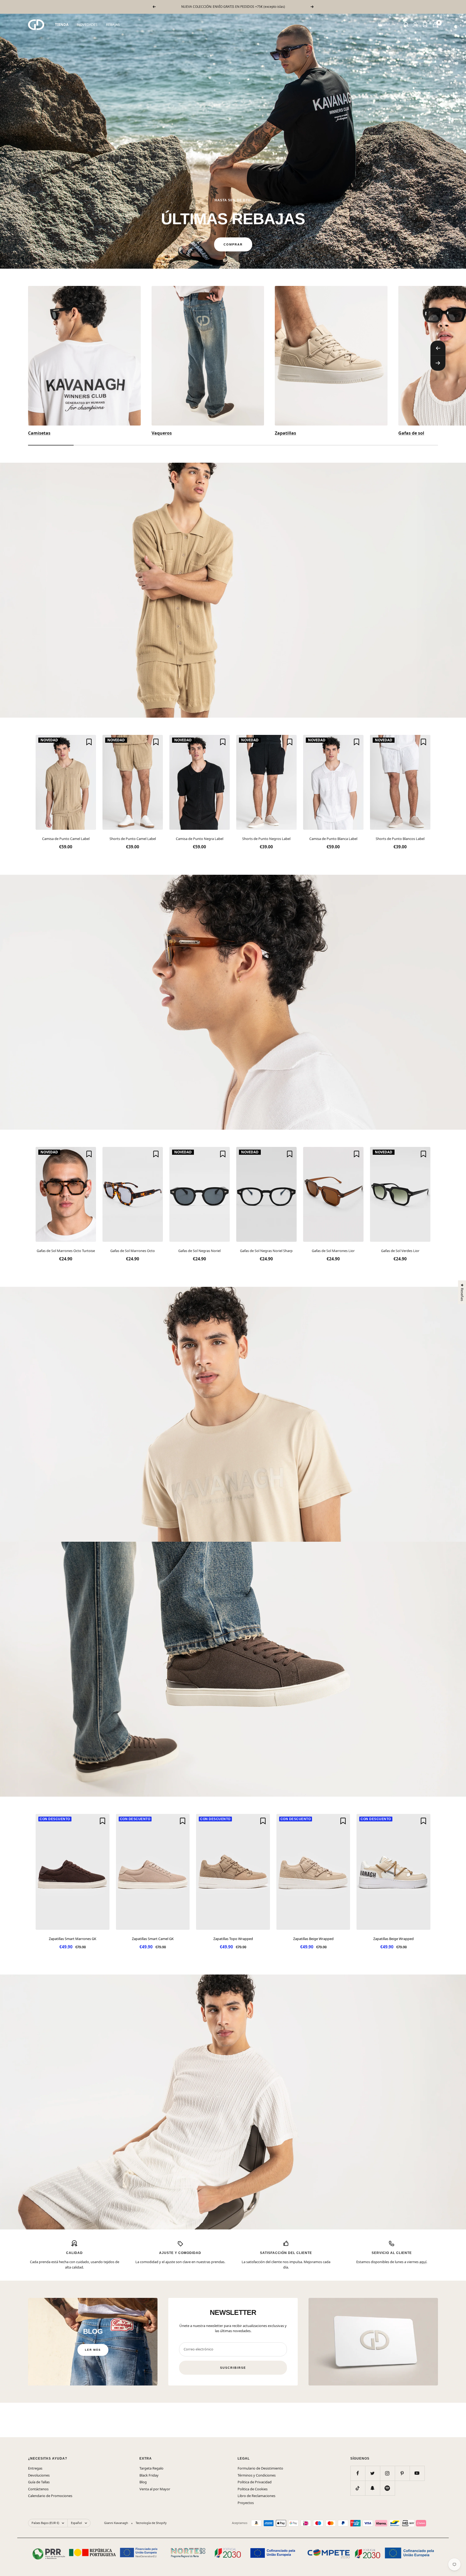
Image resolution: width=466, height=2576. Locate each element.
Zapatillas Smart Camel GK (153, 1939)
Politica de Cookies (253, 2489)
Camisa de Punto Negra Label (200, 839)
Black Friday (149, 2475)
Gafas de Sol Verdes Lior (400, 1251)
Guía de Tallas (39, 2482)
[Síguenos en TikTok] (358, 2488)
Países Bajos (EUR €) (45, 2523)
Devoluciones (39, 2475)
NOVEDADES (87, 25)
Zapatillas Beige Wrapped (313, 1939)
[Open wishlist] (425, 25)
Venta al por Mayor (155, 2489)
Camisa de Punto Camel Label (66, 839)
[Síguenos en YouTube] (417, 2473)
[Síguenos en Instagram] (387, 2473)
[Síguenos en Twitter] (373, 2473)
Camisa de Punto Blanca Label (333, 839)
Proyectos (246, 2503)
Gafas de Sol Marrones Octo (133, 1251)
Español (384, 24)
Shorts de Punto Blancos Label (400, 839)
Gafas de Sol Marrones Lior (333, 1251)
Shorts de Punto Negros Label (266, 839)
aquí (423, 2262)
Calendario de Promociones (50, 2496)
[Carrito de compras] (435, 25)
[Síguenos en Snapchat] (373, 2488)
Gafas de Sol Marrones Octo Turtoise (66, 1251)
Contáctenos (38, 2489)
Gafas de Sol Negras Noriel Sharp (266, 1251)
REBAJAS (113, 25)
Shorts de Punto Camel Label (133, 839)
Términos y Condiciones (257, 2475)
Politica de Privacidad (255, 2482)
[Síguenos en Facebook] (358, 2473)
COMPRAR (233, 244)
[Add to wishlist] (89, 742)
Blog (143, 2482)
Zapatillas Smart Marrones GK (73, 1939)
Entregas (35, 2468)
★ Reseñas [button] (462, 1292)
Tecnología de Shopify (151, 2523)
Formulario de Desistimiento (260, 2468)
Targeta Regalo (151, 2468)
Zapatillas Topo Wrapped (233, 1939)
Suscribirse (233, 2368)
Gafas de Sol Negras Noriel (199, 1251)
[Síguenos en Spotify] (387, 2488)
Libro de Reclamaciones (256, 2496)
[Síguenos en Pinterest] (402, 2473)
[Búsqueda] (406, 25)
